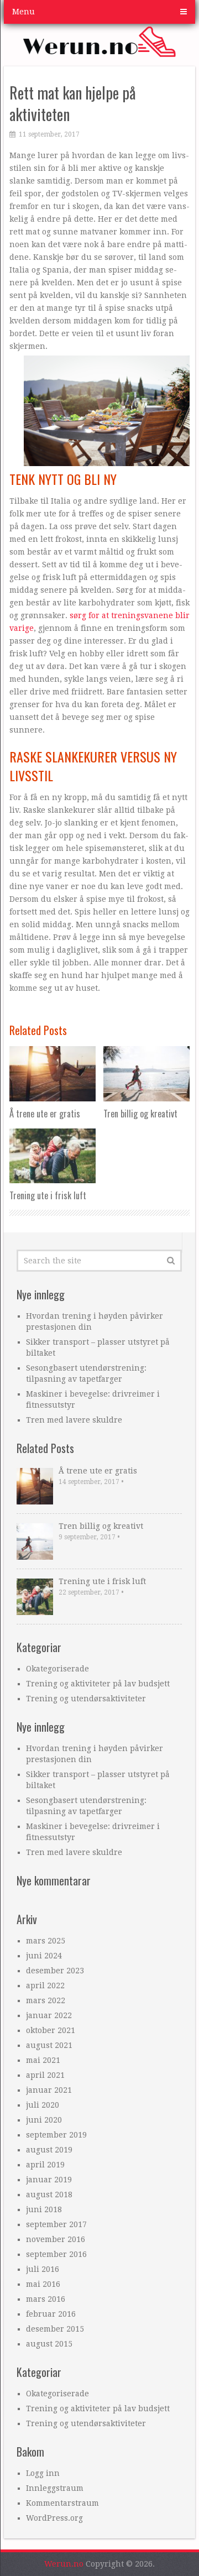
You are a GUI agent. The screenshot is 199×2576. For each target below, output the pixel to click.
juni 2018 (44, 2209)
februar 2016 (51, 2314)
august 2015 (49, 2344)
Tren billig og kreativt (101, 1526)
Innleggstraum (55, 2488)
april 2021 (45, 2075)
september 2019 (56, 2135)
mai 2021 (43, 2060)
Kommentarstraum (62, 2503)
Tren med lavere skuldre (74, 1420)
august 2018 (49, 2194)
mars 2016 (46, 2299)
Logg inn (43, 2473)
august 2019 (49, 2150)
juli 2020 (43, 2105)
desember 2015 (55, 2329)
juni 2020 (44, 2120)
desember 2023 (55, 1971)
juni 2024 (44, 1956)
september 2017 (56, 2224)
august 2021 (49, 2045)
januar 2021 (49, 2090)
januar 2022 (49, 2015)
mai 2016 (43, 2284)
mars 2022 (46, 2000)
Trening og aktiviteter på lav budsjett (98, 1684)
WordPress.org (54, 2518)
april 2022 (45, 1985)
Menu (23, 12)
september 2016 (56, 2254)
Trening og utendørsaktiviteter (86, 1699)
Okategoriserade (57, 1669)
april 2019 (45, 2165)
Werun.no (64, 2564)
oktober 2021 (51, 2030)
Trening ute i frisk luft (102, 1581)
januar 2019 (49, 2180)
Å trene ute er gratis (98, 1471)
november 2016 (56, 2239)
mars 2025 (46, 1941)
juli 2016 (43, 2269)
